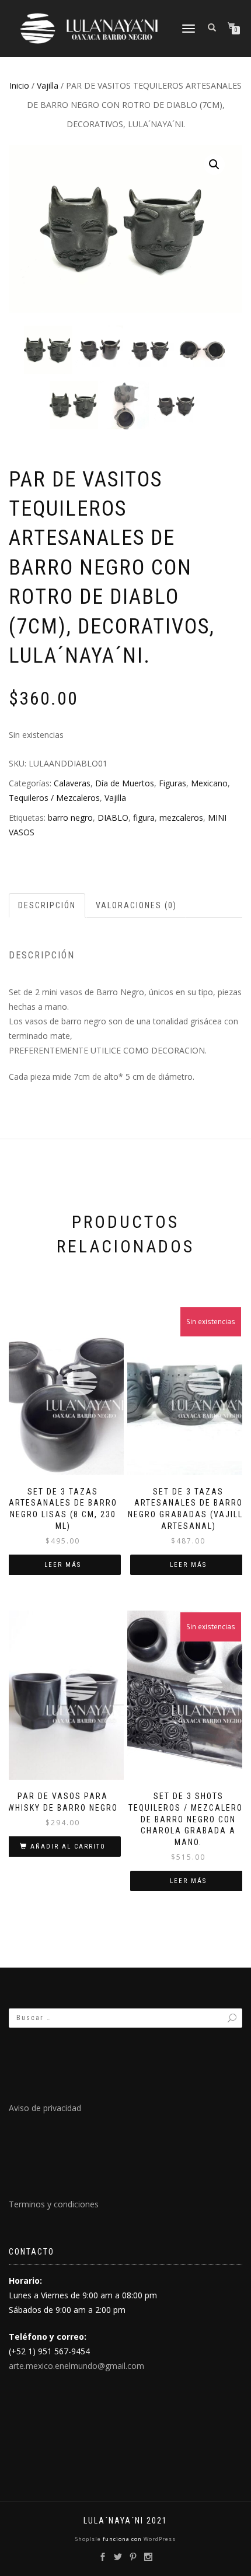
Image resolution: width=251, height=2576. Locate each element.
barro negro (70, 818)
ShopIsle (89, 2539)
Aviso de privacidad (45, 2108)
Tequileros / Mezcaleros (54, 798)
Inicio (19, 85)
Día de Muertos (125, 783)
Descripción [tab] (47, 905)
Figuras (172, 783)
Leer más (63, 1565)
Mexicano (209, 783)
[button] (214, 164)
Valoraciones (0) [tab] (136, 905)
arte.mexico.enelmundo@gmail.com (76, 2366)
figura (144, 818)
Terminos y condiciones (54, 2204)
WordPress (159, 2539)
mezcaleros (181, 818)
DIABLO (113, 818)
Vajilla (48, 85)
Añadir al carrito (68, 1847)
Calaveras (72, 783)
